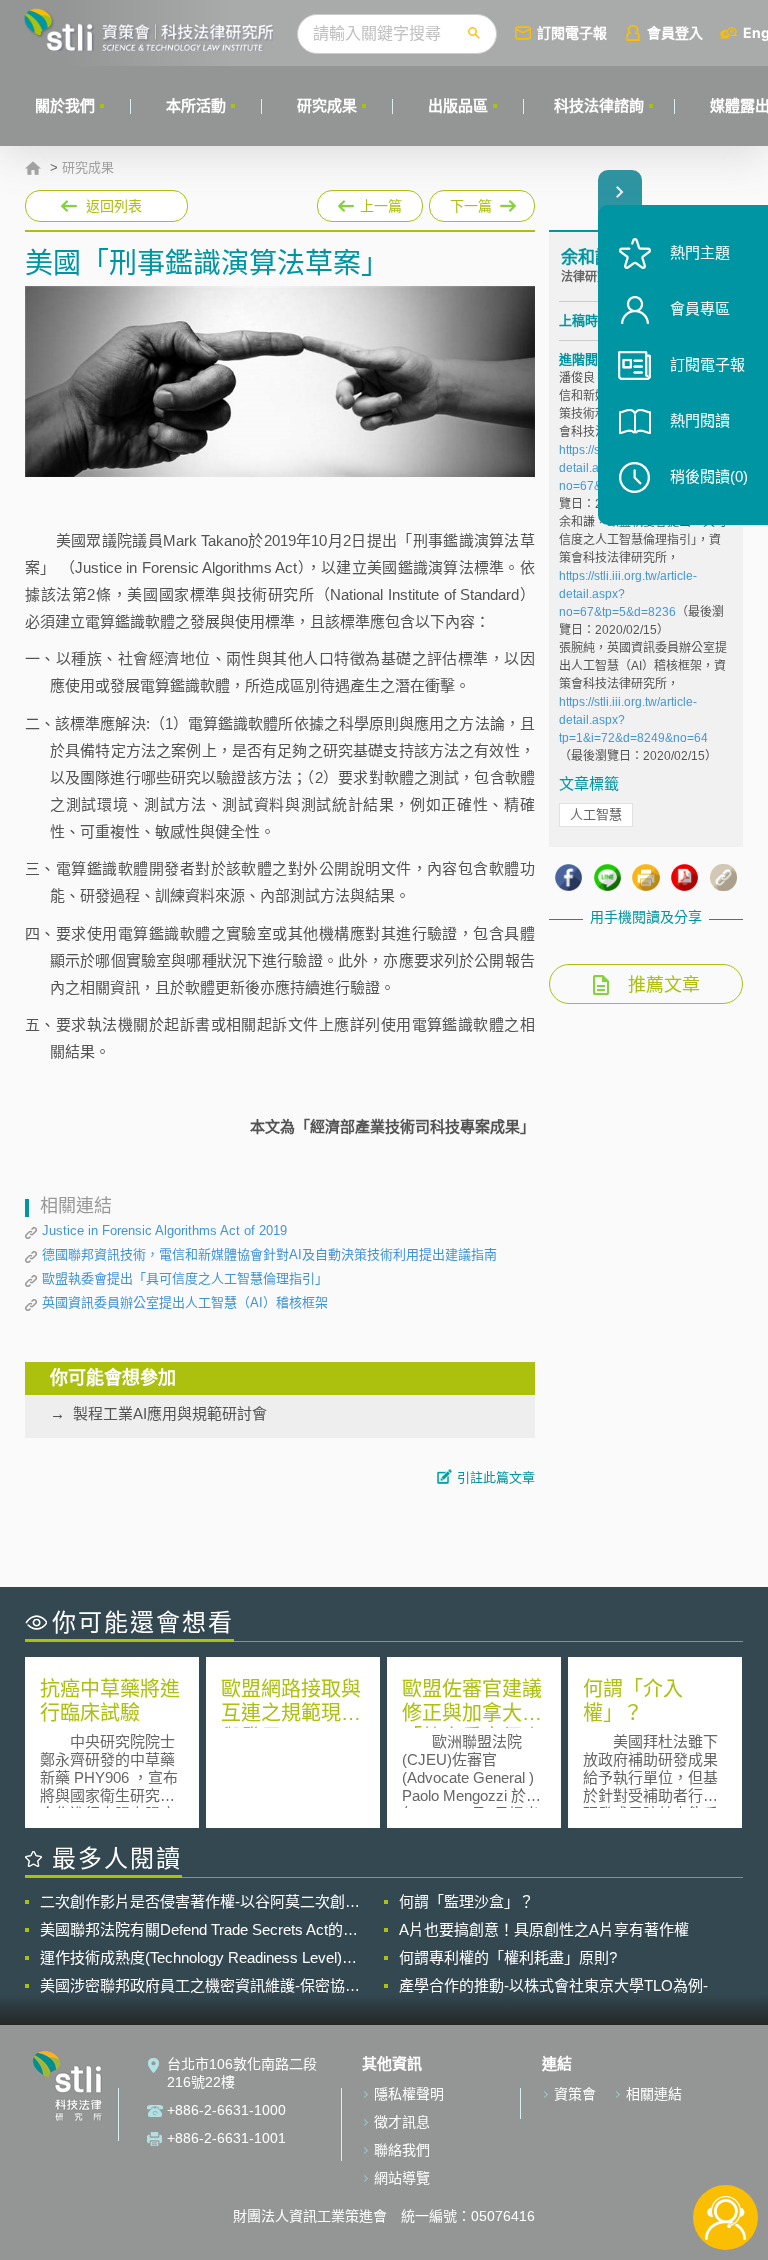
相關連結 (654, 2094)
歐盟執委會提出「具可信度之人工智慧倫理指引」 (185, 1278)
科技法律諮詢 (599, 105)
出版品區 (458, 105)
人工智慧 (596, 814)
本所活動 (196, 105)
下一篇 (460, 202)
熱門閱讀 (700, 420)
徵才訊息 (402, 2122)
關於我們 (65, 105)
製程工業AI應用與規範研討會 (170, 1413)
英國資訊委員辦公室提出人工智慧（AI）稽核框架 (185, 1302)
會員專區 (700, 308)
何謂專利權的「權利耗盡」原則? (508, 1957)
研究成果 (327, 105)
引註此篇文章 (496, 1477)
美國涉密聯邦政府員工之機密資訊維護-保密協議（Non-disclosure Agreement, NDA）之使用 (200, 1986)
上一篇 (370, 202)
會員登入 (675, 32)
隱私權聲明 (409, 2094)
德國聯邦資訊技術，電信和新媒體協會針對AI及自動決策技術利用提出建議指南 (269, 1254)
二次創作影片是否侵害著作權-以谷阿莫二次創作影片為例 (200, 1902)
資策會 (575, 2094)
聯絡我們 (402, 2150)
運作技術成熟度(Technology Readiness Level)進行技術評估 (198, 1958)
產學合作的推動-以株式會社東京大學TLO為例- (553, 1985)
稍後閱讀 (709, 476)
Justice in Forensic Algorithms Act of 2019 (164, 1230)
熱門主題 (700, 252)
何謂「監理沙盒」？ (466, 1901)
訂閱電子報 (572, 32)
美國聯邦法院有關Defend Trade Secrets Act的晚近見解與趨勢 (199, 1930)
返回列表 (114, 206)
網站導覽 (402, 2178)
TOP (725, 2151)
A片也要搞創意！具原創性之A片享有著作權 (544, 1929)
